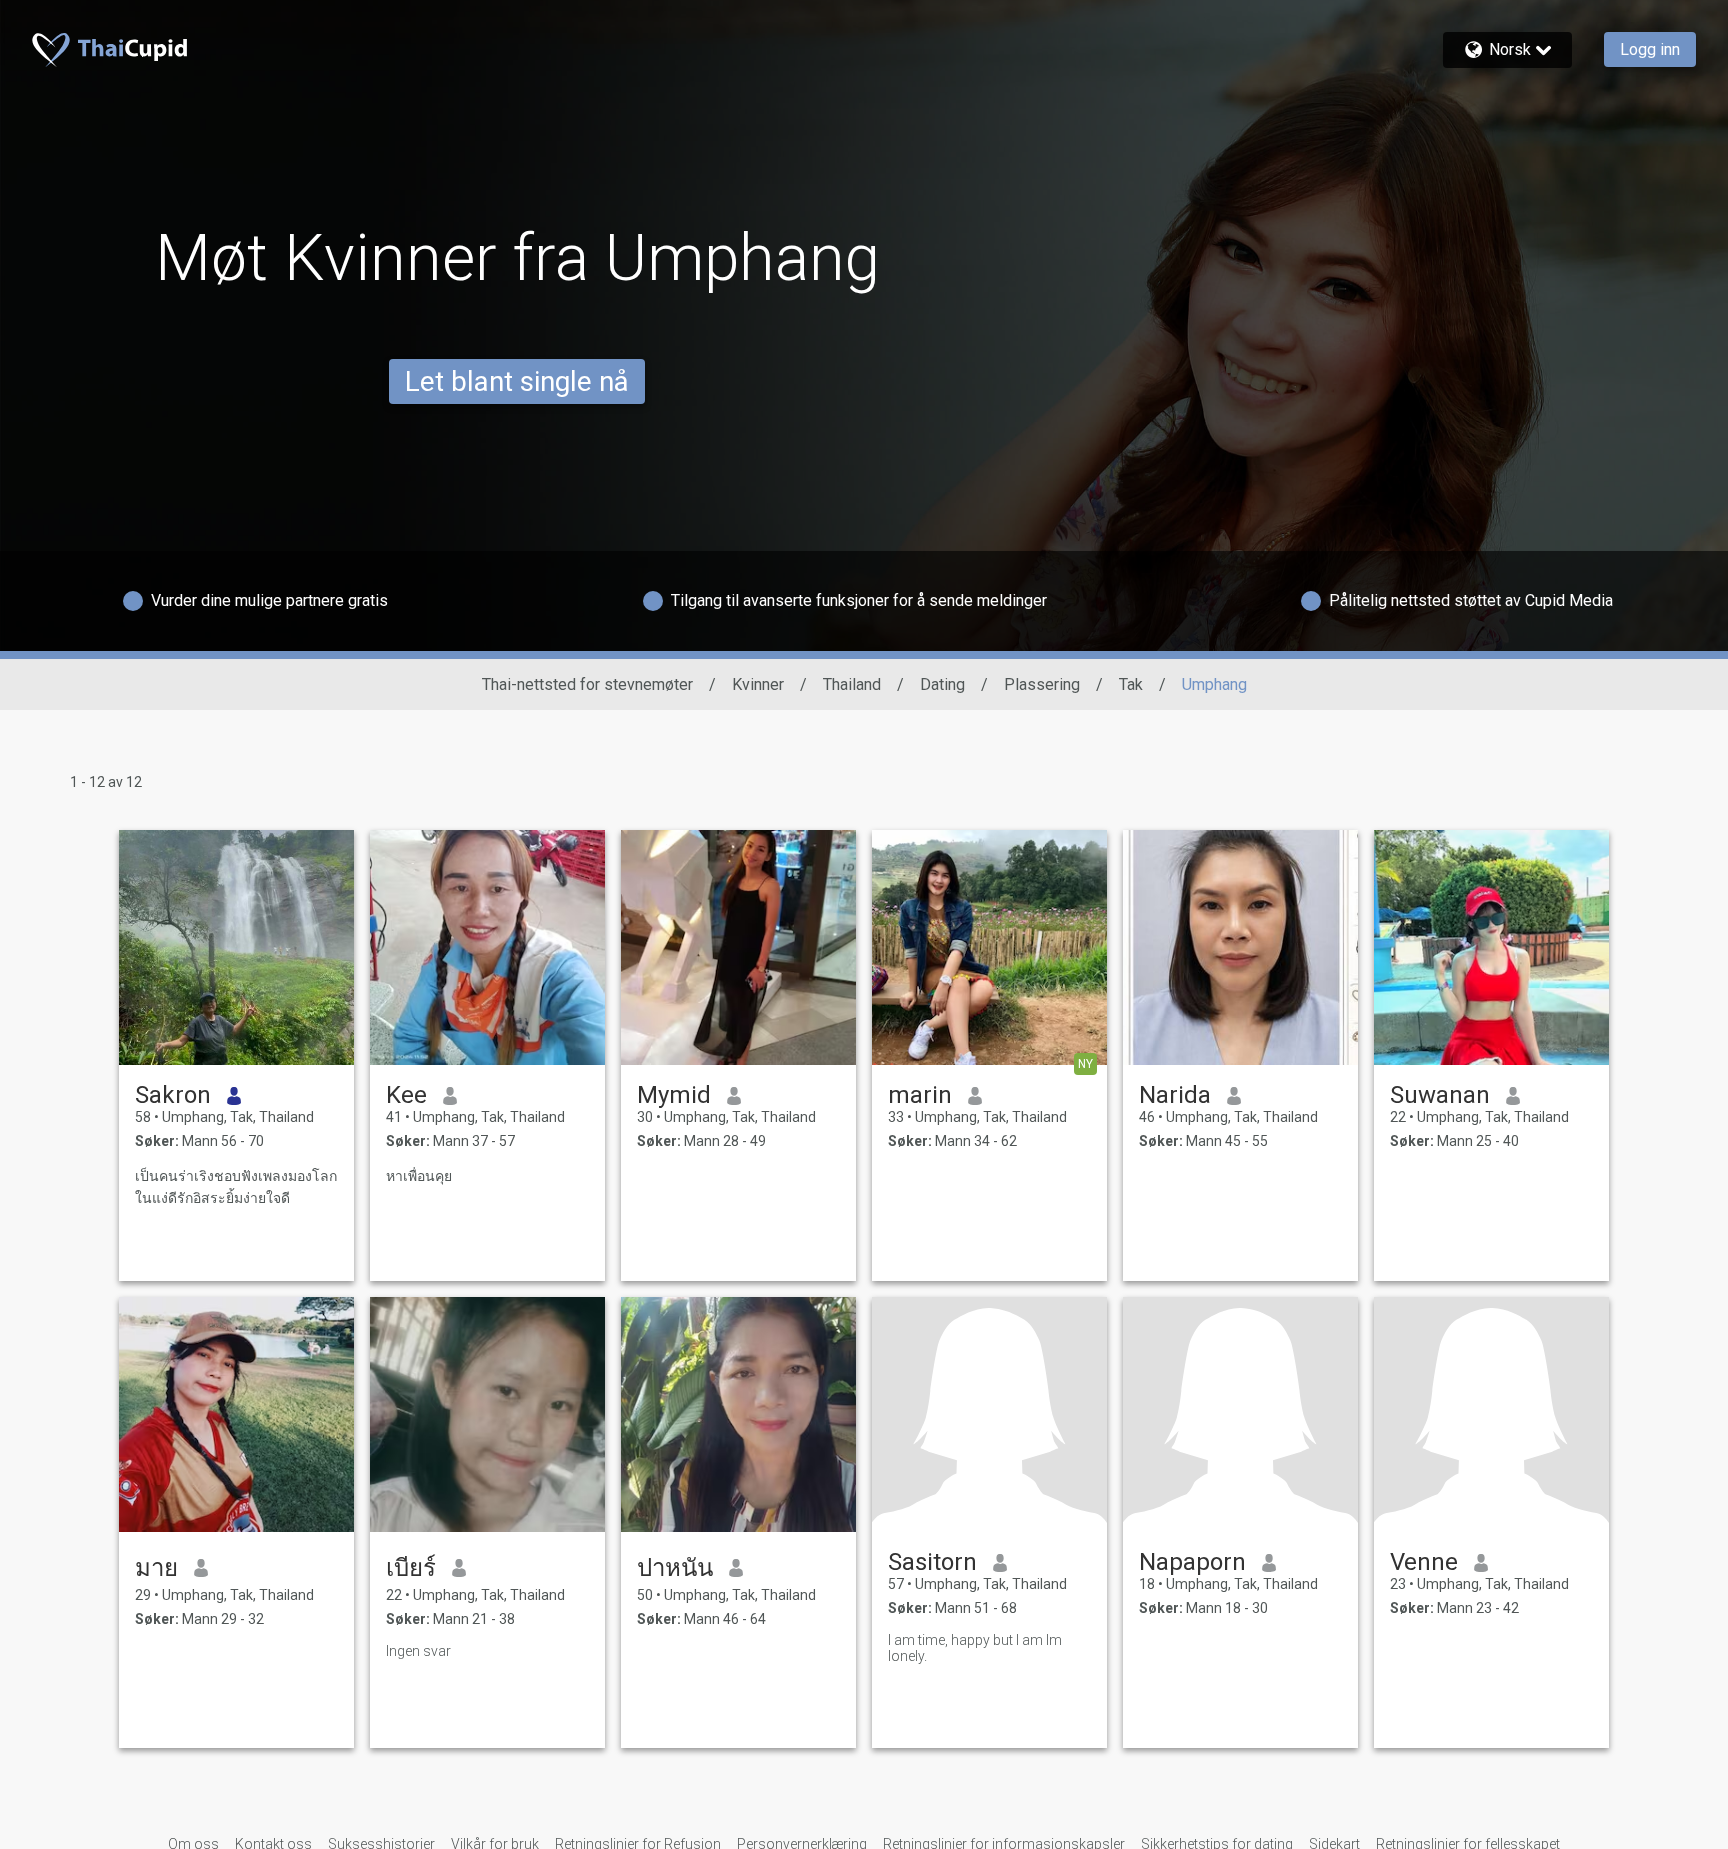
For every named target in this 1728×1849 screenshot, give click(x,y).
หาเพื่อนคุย (419, 1176)
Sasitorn (932, 1562)
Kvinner (758, 684)
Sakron (173, 1095)
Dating (942, 684)
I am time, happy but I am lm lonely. (975, 1648)
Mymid (674, 1095)
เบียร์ (411, 1568)
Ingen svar (418, 1651)
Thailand (852, 684)
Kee (406, 1095)
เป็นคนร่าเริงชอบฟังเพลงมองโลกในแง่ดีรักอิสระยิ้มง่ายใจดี (236, 1187)
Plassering (1042, 684)
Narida (1175, 1095)
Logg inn (1650, 49)
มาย (156, 1568)
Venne (1424, 1562)
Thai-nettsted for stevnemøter (587, 684)
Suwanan (1440, 1095)
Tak (1131, 684)
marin (920, 1095)
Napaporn (1192, 1562)
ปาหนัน (675, 1568)
